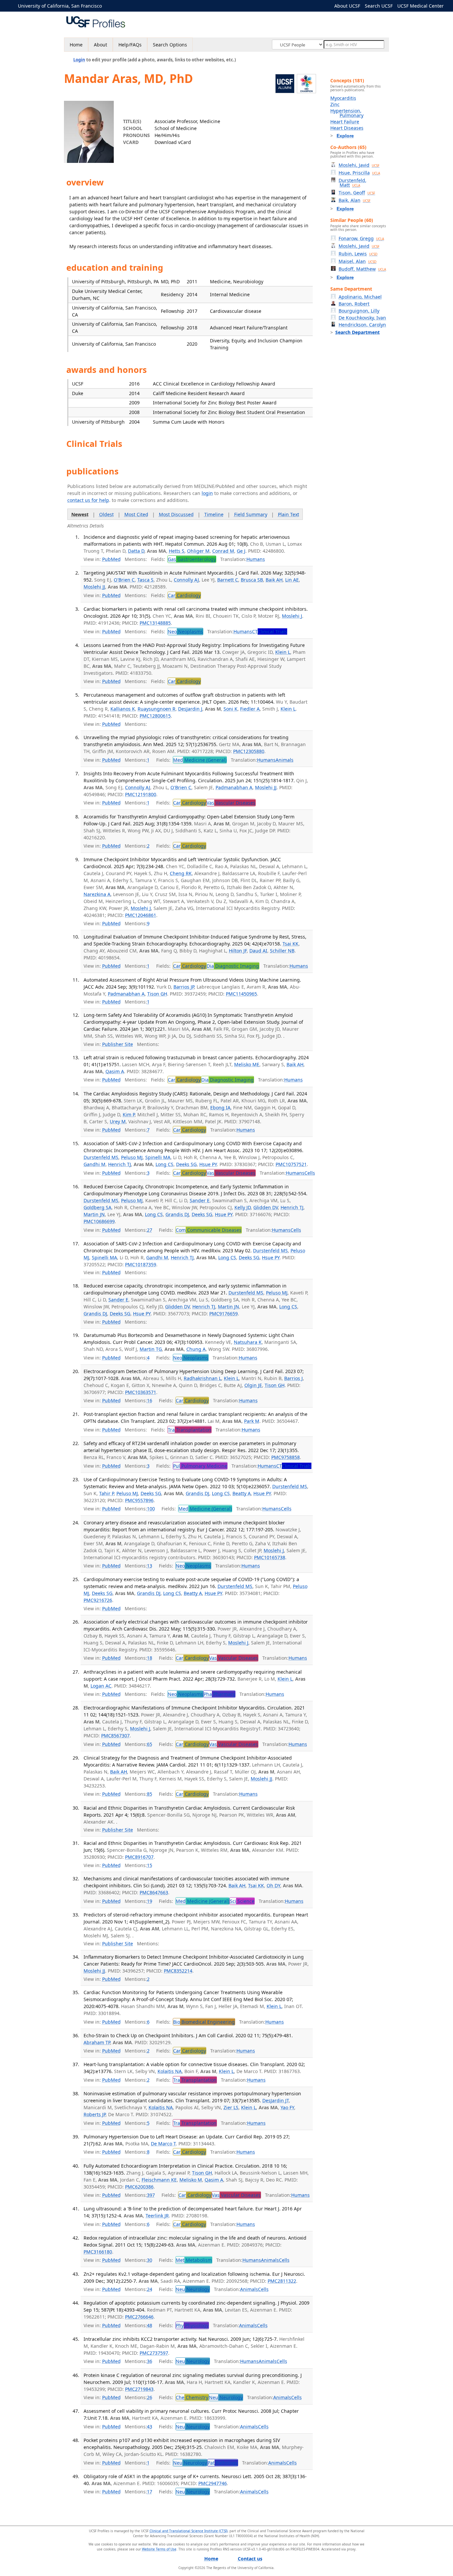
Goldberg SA (97, 1207)
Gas (192, 559)
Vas (231, 803)
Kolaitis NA (170, 2071)
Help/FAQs (130, 45)
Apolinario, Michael (360, 297)
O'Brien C (124, 580)
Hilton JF (238, 951)
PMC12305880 (249, 751)
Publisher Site (118, 1044)
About (100, 45)
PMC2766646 (139, 2317)
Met (194, 2260)
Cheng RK (181, 873)
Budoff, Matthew (362, 269)
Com (209, 1230)
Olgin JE (253, 1385)
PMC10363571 (141, 1392)
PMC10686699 (99, 1221)
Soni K (230, 709)
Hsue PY (208, 1164)
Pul (200, 1466)
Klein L (283, 652)
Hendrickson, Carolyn (362, 325)
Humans (256, 559)
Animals (285, 760)
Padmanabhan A (234, 787)
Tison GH (157, 994)
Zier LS (231, 2107)
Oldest (106, 514)
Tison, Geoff (357, 193)
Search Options (170, 45)
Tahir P (106, 1493)
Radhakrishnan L (202, 1378)
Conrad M (223, 551)
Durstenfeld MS (101, 1157)
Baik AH (274, 580)
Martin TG (151, 1349)
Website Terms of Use (159, 2549)
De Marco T (163, 2144)
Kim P (129, 1114)
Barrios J (293, 1378)
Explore (345, 136)
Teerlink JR (157, 2216)
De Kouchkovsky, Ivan (362, 318)
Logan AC (101, 1686)
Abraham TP (97, 2042)
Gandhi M (95, 1164)
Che (192, 2397)
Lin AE (292, 580)
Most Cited (136, 514)
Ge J (241, 551)
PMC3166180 (98, 2252)
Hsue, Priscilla (359, 173)
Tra (190, 1430)
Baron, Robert (354, 304)
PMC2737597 (154, 2353)
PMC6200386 (139, 2187)
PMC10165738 (270, 1557)
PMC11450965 (241, 994)
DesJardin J (190, 709)
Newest (80, 514)
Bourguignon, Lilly (359, 311)
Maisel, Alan (357, 261)
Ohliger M (198, 551)
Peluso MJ (132, 1157)
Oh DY (273, 1885)
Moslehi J (292, 616)
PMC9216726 (98, 1600)
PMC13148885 (155, 623)
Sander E (200, 1200)
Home (76, 45)
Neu (193, 2289)
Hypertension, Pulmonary (347, 113)
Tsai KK (291, 944)
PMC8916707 (139, 1857)
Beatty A (242, 1493)
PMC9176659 (224, 1314)
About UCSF (347, 6)
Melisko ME (247, 1064)
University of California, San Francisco (60, 6)
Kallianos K (123, 709)
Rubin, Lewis (358, 254)
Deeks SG (186, 1164)
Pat (223, 2463)
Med (200, 760)
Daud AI (258, 951)
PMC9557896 (139, 1500)
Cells (310, 1173)
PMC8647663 (154, 1892)
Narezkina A (97, 894)
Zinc (335, 104)
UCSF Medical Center (421, 6)
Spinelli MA (158, 1157)
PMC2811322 (282, 2281)
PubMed (111, 559)
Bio (204, 2022)
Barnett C (228, 580)
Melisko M (191, 2180)
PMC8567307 (115, 1736)
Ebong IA (220, 1108)
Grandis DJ (177, 1214)
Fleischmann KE (159, 2180)
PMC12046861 (141, 915)
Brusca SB (252, 580)
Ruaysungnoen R (157, 709)
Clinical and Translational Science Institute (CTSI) (189, 2531)
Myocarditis (343, 98)
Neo (185, 631)
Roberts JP (95, 2114)
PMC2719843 (139, 2389)
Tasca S (145, 580)
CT (270, 631)
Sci (242, 1901)
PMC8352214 (178, 1971)
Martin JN (94, 1214)
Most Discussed (176, 514)
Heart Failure (345, 122)
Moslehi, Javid (359, 165)
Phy (192, 2325)
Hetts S (177, 551)
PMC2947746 (213, 2483)
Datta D (136, 551)
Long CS (164, 1164)
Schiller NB (282, 951)
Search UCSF (379, 6)
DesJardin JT (276, 2100)
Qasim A (115, 1071)
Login (79, 60)
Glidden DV (266, 1207)
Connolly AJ (186, 580)
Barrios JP (184, 987)
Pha (219, 1694)
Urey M (118, 1121)
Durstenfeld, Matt (353, 183)
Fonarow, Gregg (361, 238)
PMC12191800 (141, 794)
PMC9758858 (286, 1457)
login (207, 493)
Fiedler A (250, 709)
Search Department (357, 332)
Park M (252, 1421)
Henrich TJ (120, 1164)
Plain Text (289, 514)
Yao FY (287, 2107)
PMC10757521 (291, 1164)
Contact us (250, 2559)
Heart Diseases (347, 128)
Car (184, 595)
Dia (233, 966)
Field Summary (251, 514)
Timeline (214, 514)
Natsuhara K (248, 1342)
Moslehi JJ (94, 587)
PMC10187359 (141, 1264)
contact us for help (88, 500)
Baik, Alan (355, 200)
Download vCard (173, 142)
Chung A (196, 1349)
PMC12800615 (155, 716)
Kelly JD (243, 1207)
